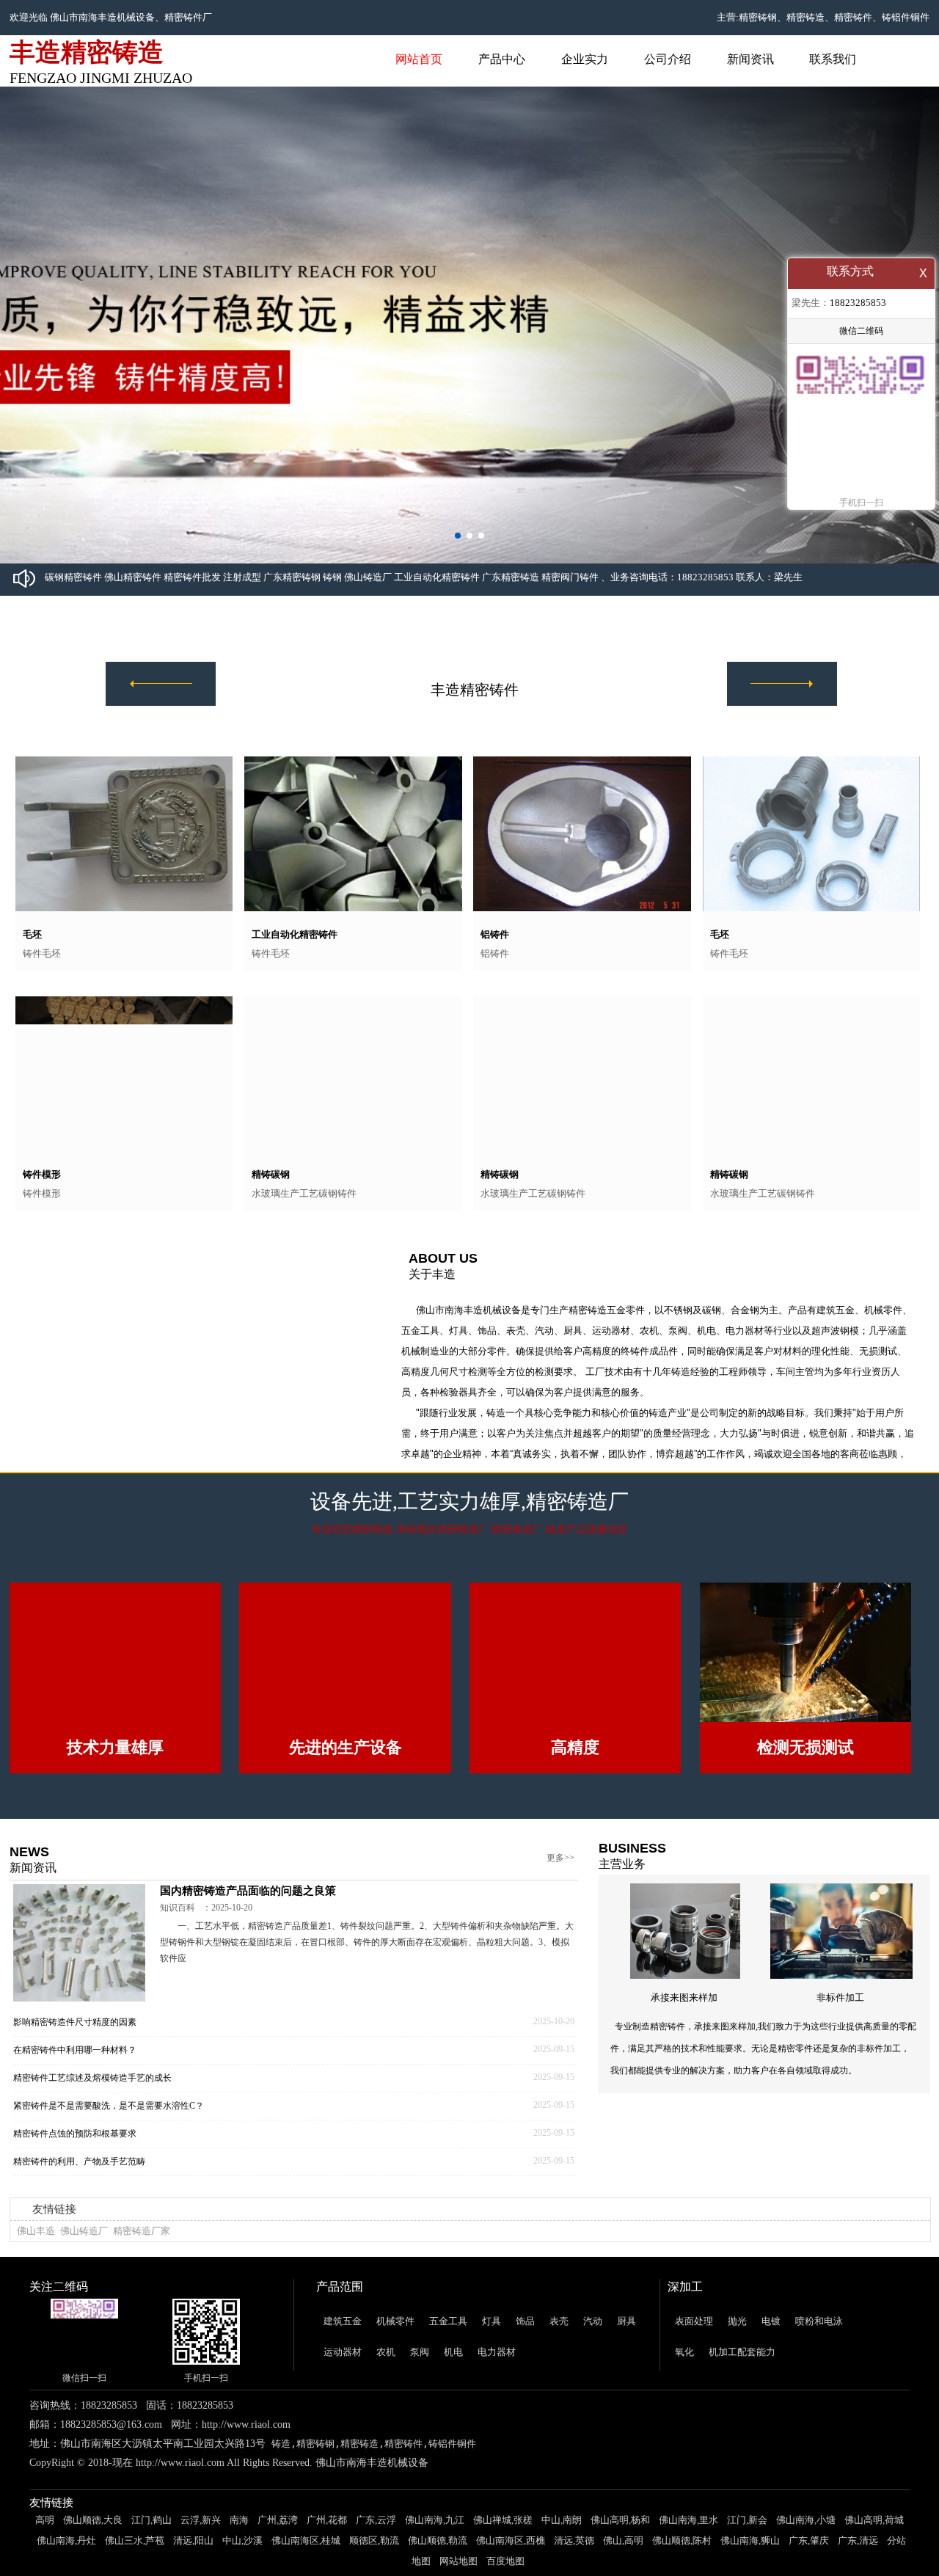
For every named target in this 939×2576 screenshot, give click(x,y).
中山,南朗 (562, 2551)
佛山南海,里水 (688, 2551)
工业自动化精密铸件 (295, 934)
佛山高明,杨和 (620, 2551)
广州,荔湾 (278, 2551)
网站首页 (419, 59)
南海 (239, 2551)
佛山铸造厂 (84, 2262)
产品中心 (502, 59)
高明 (45, 2551)
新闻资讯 (750, 59)
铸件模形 (42, 1174)
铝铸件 (495, 934)
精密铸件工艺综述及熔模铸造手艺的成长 (92, 2109)
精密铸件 (183, 17)
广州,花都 (327, 2551)
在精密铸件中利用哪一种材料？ (75, 2081)
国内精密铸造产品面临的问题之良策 (248, 1922)
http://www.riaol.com (246, 2455)
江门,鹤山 (151, 2551)
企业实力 (585, 59)
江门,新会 (747, 2551)
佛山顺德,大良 (93, 2551)
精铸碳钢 (271, 1174)
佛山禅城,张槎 (503, 2551)
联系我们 (833, 59)
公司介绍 (668, 59)
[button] (458, 536)
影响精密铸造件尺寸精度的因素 (75, 2053)
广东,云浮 (376, 2551)
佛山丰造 (36, 2262)
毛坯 (32, 934)
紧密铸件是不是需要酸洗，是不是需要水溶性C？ (109, 2137)
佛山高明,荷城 (874, 2551)
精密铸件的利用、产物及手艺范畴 (79, 2192)
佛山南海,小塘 (806, 2551)
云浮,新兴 (201, 2551)
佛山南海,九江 (435, 2551)
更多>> (560, 1889)
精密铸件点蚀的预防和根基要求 (75, 2164)
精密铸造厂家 (142, 2262)
